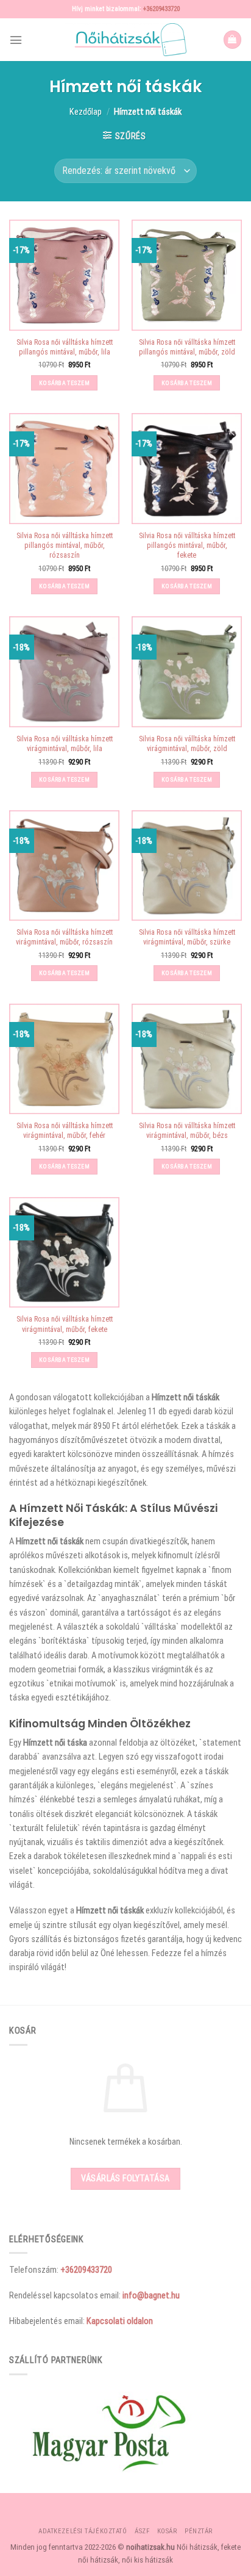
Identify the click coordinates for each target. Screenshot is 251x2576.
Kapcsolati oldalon (120, 2321)
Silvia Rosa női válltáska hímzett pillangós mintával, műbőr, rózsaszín (65, 545)
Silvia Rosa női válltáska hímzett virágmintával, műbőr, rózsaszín (64, 937)
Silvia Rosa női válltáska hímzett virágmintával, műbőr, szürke (187, 937)
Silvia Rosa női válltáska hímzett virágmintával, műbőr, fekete (65, 1324)
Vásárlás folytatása (125, 2178)
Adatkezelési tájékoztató (83, 2531)
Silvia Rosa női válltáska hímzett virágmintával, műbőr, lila (65, 744)
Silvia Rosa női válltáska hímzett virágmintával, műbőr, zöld (187, 744)
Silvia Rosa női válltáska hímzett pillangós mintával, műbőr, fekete (187, 545)
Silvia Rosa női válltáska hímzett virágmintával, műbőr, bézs (187, 1131)
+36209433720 (161, 9)
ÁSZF (142, 2531)
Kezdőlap (86, 112)
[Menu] (16, 40)
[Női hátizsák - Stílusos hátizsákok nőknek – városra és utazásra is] (125, 40)
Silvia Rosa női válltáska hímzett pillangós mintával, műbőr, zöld (187, 347)
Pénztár (199, 2531)
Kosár (167, 2531)
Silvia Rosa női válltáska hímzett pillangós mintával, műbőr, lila (65, 347)
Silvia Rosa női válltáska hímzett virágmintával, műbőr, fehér (65, 1131)
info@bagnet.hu (151, 2295)
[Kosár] (232, 40)
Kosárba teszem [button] (64, 383)
